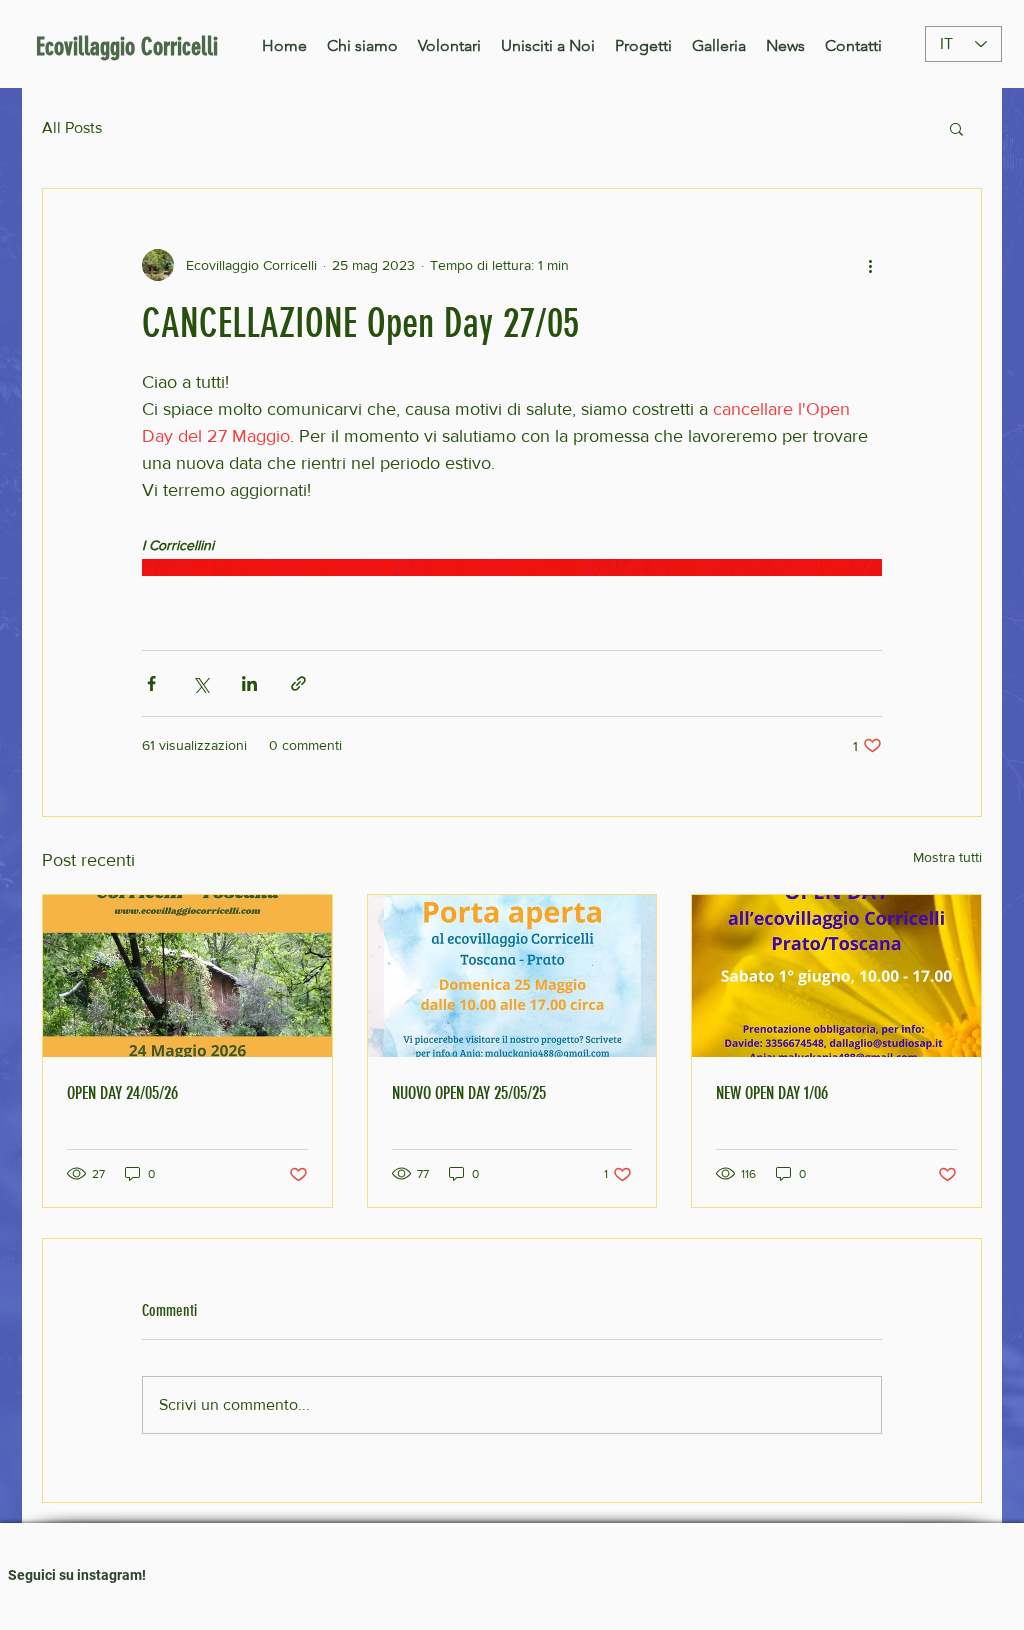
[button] (956, 128)
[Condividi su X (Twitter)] (200, 683)
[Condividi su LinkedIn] (249, 683)
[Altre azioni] (870, 265)
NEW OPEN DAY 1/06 (772, 1093)
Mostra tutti (947, 857)
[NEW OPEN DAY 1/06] (836, 976)
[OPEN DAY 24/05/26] (187, 976)
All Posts (72, 127)
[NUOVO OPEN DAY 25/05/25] (512, 976)
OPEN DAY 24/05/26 (122, 1093)
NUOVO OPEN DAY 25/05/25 (469, 1093)
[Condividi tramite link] (298, 683)
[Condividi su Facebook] (151, 683)
